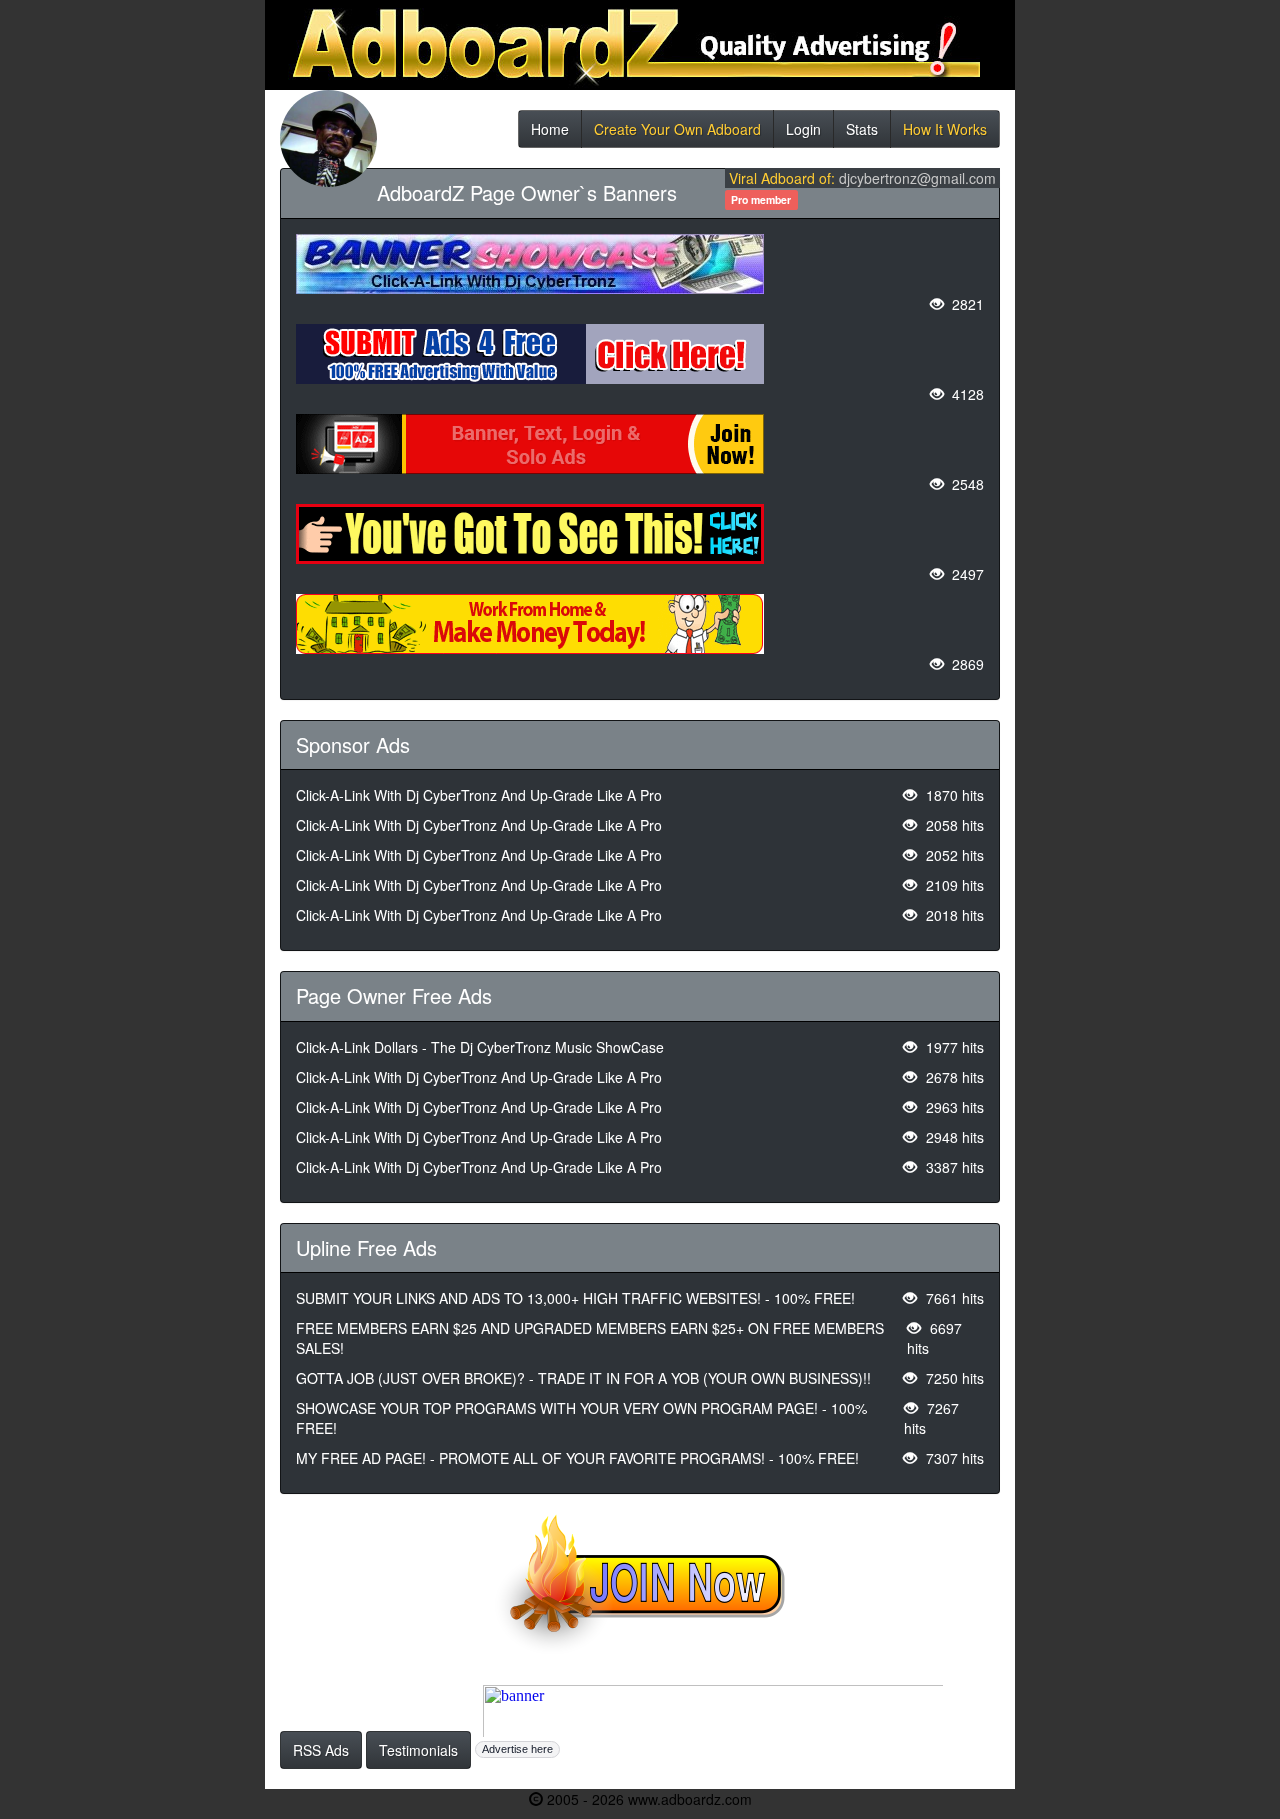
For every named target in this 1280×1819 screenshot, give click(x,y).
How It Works (945, 133)
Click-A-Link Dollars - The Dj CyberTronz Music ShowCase (480, 1047)
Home (550, 133)
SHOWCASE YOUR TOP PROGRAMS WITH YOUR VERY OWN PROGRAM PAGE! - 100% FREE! (581, 1418)
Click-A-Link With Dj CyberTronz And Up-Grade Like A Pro (479, 795)
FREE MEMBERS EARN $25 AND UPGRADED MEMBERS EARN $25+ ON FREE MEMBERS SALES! (590, 1338)
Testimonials (418, 1750)
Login (803, 133)
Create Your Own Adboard (677, 133)
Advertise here (517, 1749)
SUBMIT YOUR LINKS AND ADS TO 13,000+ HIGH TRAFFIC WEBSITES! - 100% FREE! (575, 1298)
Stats (862, 133)
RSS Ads (321, 1750)
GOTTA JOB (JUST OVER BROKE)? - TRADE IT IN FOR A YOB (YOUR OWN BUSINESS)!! (583, 1378)
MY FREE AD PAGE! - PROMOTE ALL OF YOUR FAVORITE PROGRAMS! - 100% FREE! (577, 1458)
